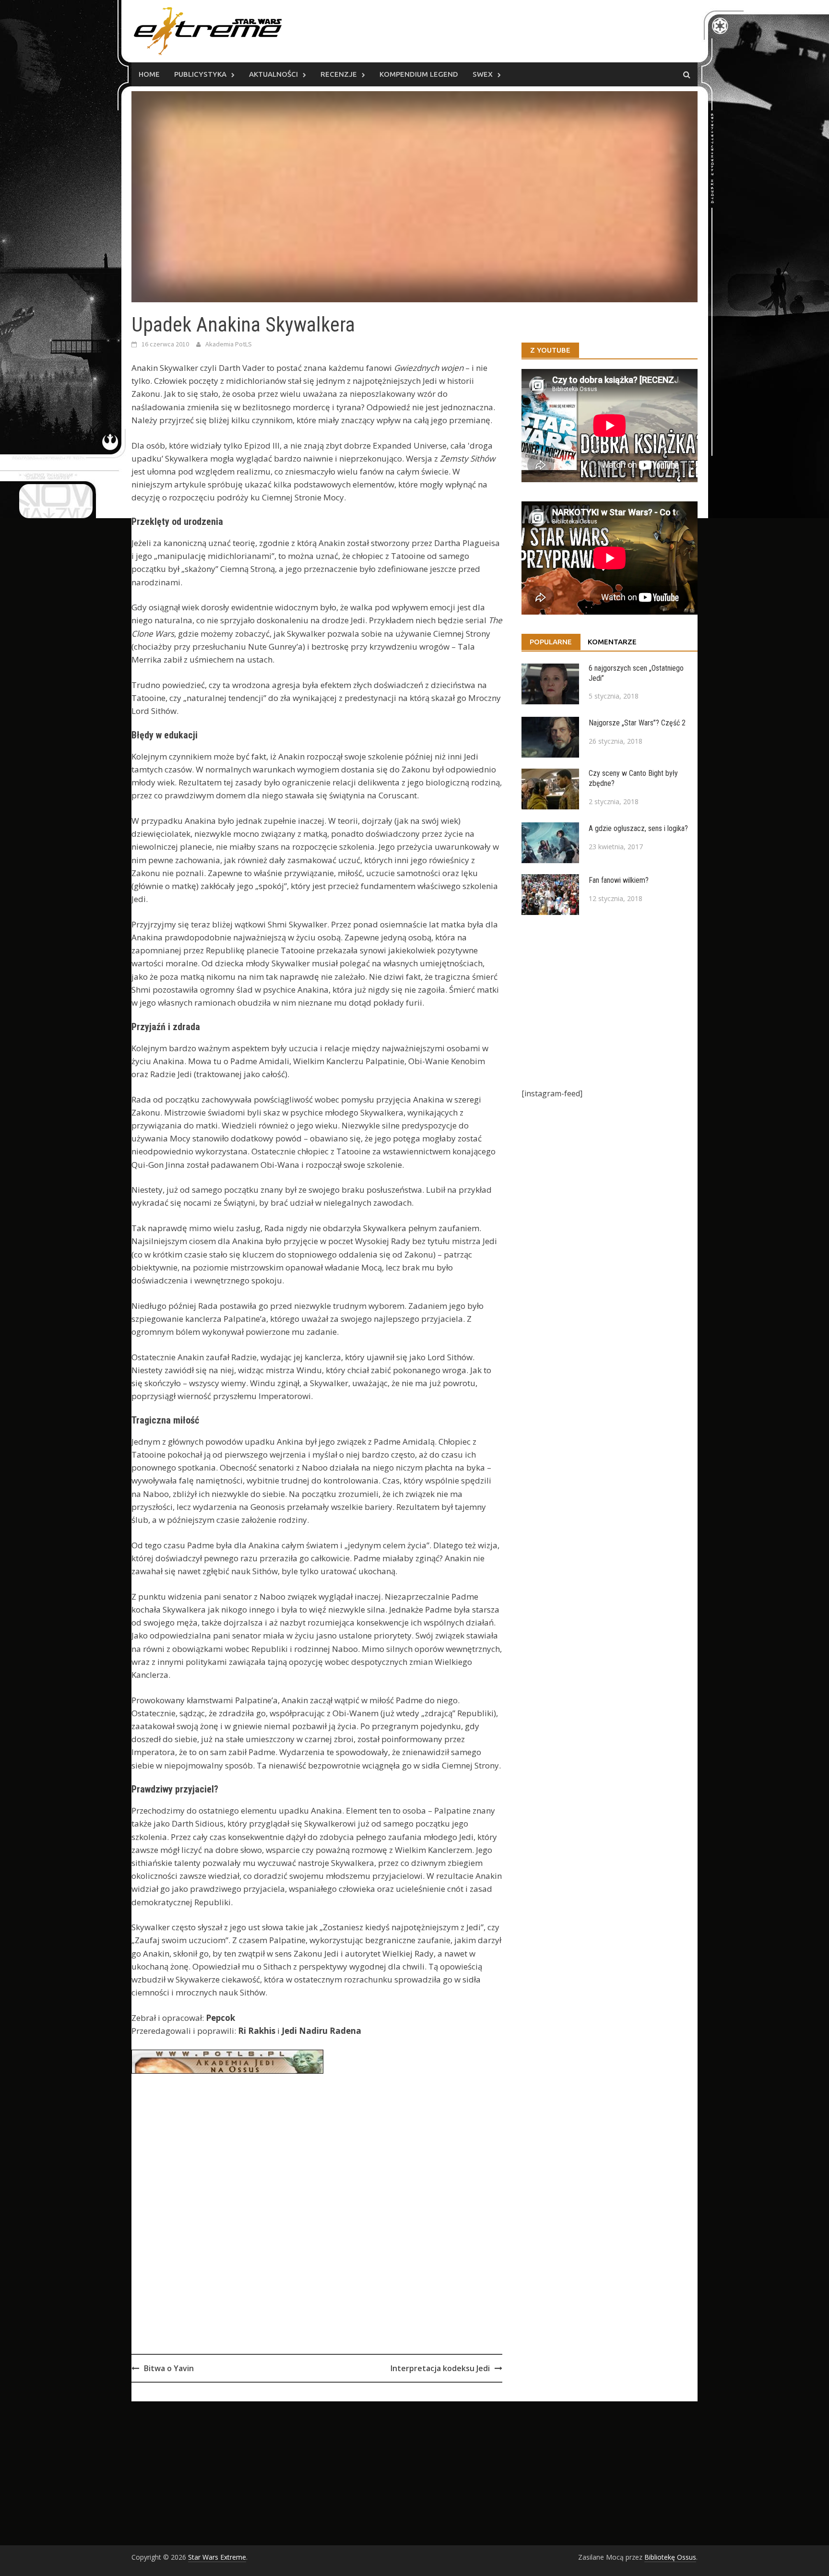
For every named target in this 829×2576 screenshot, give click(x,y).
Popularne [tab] (551, 642)
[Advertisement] (317, 2235)
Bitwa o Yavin (169, 2368)
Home (149, 74)
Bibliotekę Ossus (670, 2557)
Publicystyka (200, 74)
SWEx (483, 74)
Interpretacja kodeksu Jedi (440, 2368)
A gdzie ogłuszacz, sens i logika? (638, 828)
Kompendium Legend (419, 74)
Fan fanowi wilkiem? (619, 880)
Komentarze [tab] (612, 642)
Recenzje (339, 74)
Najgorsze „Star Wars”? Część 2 (637, 723)
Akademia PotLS (229, 344)
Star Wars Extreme (217, 2557)
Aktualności (273, 74)
